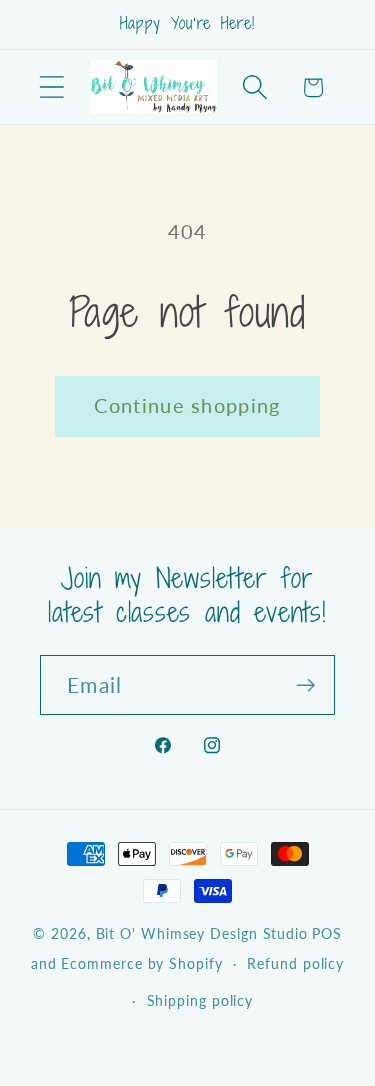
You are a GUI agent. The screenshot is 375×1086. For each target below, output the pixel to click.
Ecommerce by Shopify (141, 963)
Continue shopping (187, 405)
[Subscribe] (305, 685)
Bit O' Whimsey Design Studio (202, 933)
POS (327, 933)
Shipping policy (200, 1000)
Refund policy (295, 963)
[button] (51, 87)
